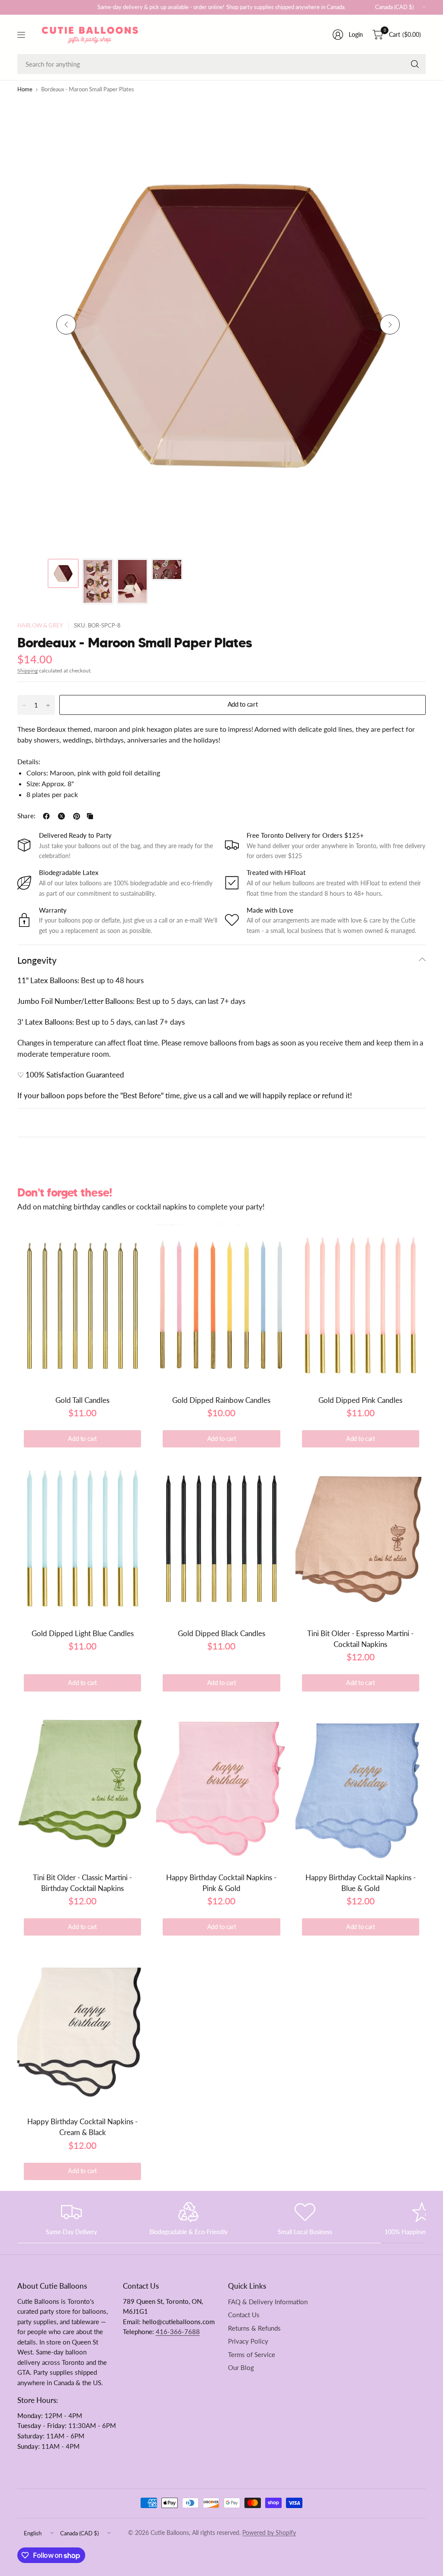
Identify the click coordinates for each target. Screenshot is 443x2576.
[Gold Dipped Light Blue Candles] (82, 1538)
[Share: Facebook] (46, 816)
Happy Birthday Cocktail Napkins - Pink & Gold (221, 1883)
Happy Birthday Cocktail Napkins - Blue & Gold (361, 1883)
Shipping (27, 671)
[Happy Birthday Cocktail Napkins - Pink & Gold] (221, 1782)
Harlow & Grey (40, 626)
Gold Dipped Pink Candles (360, 1400)
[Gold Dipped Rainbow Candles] (221, 1305)
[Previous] (66, 325)
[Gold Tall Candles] (82, 1305)
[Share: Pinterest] (77, 816)
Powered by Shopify (269, 2533)
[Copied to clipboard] (90, 816)
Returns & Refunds (254, 2328)
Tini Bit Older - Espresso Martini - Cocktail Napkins (360, 1639)
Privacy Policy (248, 2341)
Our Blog (241, 2368)
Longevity (37, 960)
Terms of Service (252, 2355)
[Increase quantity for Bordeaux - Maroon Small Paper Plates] (48, 705)
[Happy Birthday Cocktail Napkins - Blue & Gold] (361, 1782)
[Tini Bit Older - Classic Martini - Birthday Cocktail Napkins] (82, 1782)
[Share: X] (61, 816)
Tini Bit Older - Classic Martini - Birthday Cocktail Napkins (82, 1883)
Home (25, 90)
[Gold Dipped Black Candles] (221, 1538)
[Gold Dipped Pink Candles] (361, 1305)
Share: (26, 816)
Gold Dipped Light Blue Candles (83, 1633)
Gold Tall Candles (82, 1400)
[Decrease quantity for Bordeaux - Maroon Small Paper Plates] (24, 705)
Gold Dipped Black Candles (221, 1633)
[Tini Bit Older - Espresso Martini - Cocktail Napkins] (361, 1538)
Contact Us (244, 2315)
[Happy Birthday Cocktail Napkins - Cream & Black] (82, 2026)
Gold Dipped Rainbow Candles (221, 1400)
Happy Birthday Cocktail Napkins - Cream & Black (82, 2127)
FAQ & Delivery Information (268, 2302)
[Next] (390, 325)
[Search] (415, 64)
